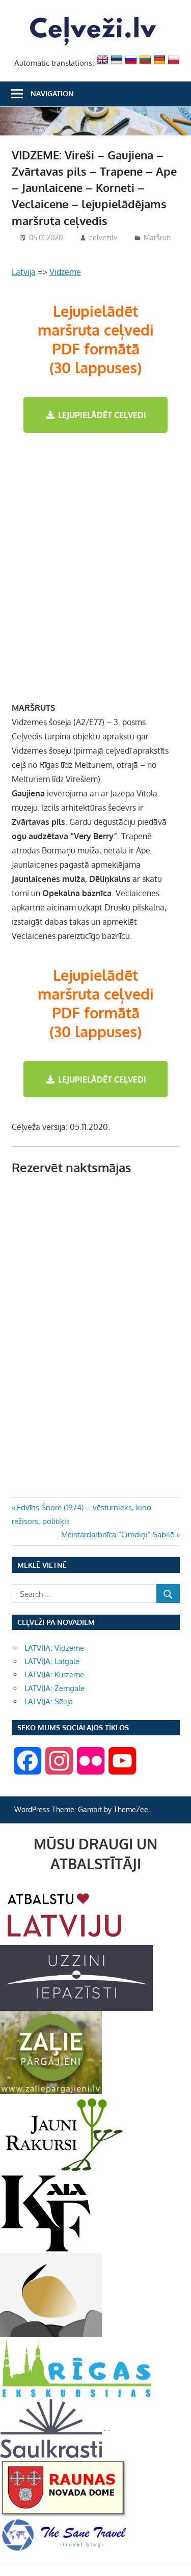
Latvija (24, 272)
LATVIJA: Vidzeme (54, 1648)
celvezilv (103, 238)
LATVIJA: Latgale (52, 1661)
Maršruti (157, 238)
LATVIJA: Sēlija (49, 1701)
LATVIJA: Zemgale (54, 1688)
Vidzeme (65, 272)
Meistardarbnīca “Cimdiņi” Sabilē (118, 1534)
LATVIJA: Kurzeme (54, 1674)
